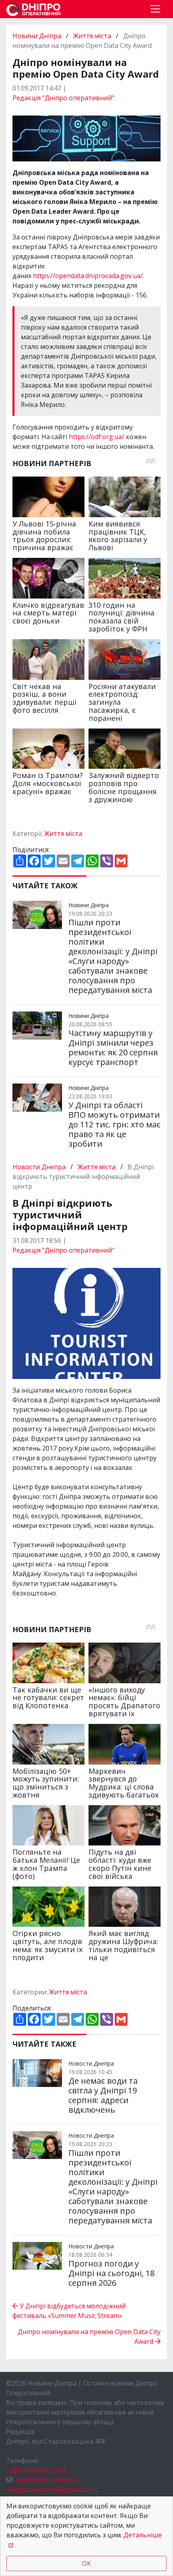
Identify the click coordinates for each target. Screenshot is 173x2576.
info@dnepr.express (46, 2480)
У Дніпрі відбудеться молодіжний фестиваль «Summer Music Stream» (69, 2311)
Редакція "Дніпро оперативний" (63, 98)
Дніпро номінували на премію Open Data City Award (89, 2337)
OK (86, 2564)
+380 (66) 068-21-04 (36, 2470)
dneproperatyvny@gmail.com (50, 2489)
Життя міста (92, 36)
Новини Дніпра (38, 36)
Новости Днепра (40, 1167)
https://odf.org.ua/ (97, 437)
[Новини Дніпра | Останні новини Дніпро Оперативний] (33, 9)
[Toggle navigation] (155, 9)
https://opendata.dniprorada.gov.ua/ (88, 276)
